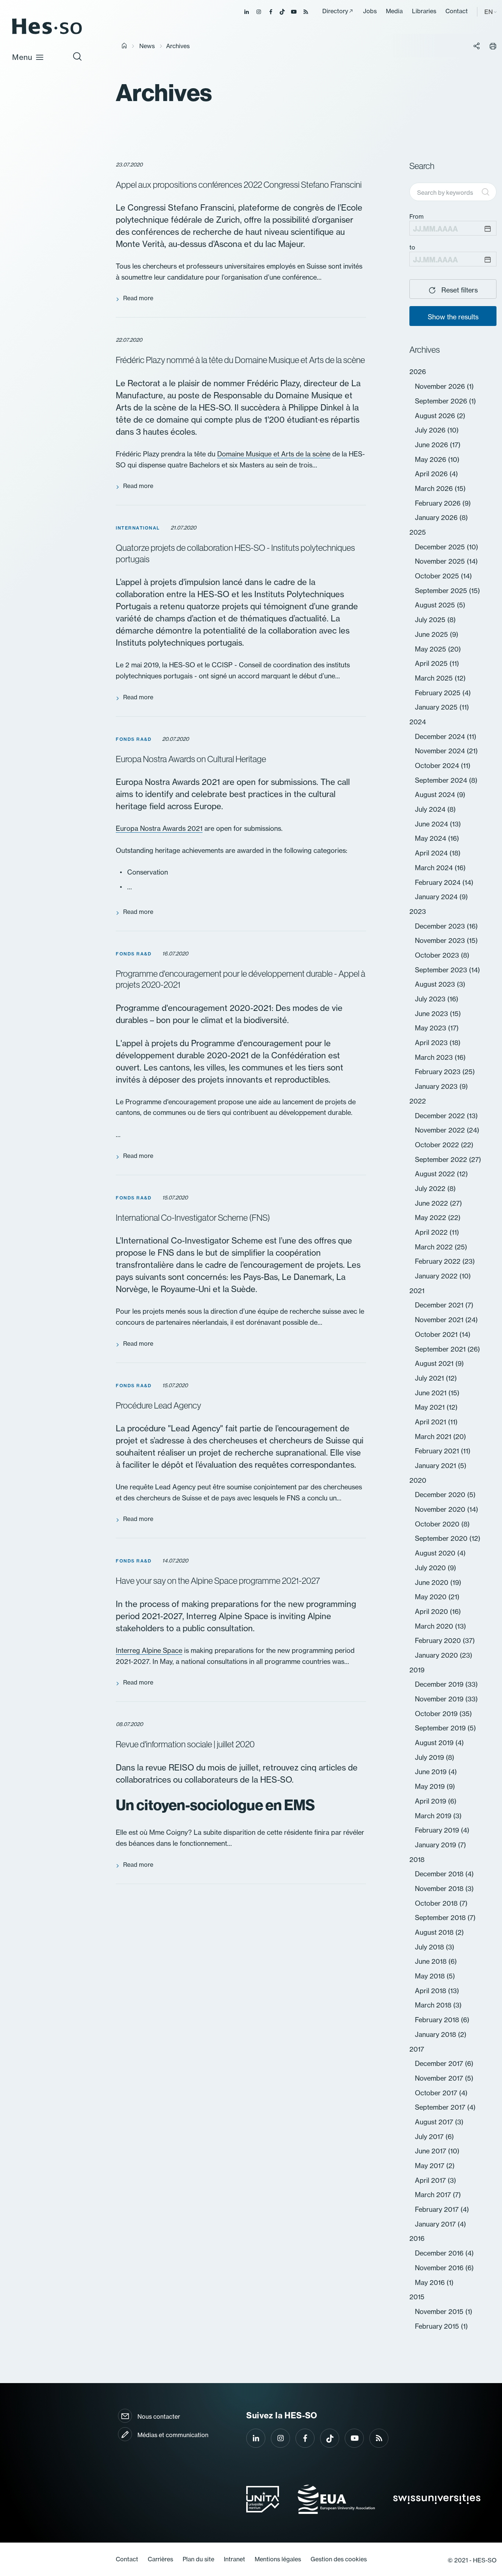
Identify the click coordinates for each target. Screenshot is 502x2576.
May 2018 (431, 1976)
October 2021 (437, 1334)
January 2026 (437, 517)
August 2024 (436, 794)
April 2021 (431, 1422)
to (412, 247)
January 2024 (437, 897)
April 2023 (432, 1043)
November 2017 (440, 2078)
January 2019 (436, 1845)
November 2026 (441, 386)
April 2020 (432, 1611)
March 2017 (434, 2195)
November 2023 (441, 940)
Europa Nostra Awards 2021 (159, 828)
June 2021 (432, 1393)
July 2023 (431, 999)
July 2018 (430, 1947)
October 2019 (437, 1714)
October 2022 (438, 1145)
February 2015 (438, 2326)
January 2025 (437, 707)
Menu (22, 57)
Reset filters (459, 290)
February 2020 (439, 1640)
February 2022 (439, 1261)
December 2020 (441, 1495)
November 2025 (441, 561)
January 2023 (437, 1086)
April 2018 (431, 1991)
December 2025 (441, 547)
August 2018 (435, 1932)
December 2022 (441, 1116)
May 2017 (431, 2166)
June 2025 (432, 634)
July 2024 (431, 809)
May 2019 (431, 1786)
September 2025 (442, 591)
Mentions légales (278, 2559)
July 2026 (431, 430)
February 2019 (438, 1830)
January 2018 (436, 2034)
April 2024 (432, 853)
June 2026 (432, 445)
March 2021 (434, 1436)
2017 (417, 2049)
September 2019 (441, 1728)
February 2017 (438, 2209)
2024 (418, 722)
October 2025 (438, 576)
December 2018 (440, 1874)
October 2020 (438, 1524)
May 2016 (431, 2282)
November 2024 (441, 751)
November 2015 (440, 2311)
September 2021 (441, 1349)
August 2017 (435, 2122)
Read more (138, 298)
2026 (418, 372)
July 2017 (430, 2136)
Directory (335, 11)
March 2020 (435, 1626)
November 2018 (440, 1888)
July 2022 (431, 1188)
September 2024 (442, 780)
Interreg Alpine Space (149, 1650)
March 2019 (434, 1816)
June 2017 (431, 2151)
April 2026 (432, 474)
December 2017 (440, 2063)
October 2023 (438, 955)
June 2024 (432, 824)
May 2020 (432, 1597)
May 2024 (431, 838)
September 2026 (442, 401)
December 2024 (441, 736)
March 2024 (435, 868)
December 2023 (441, 926)
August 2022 (436, 1174)
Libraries (424, 11)
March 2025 (435, 678)
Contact (457, 11)
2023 (418, 911)
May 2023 (431, 1028)
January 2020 (437, 1655)
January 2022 (437, 1276)
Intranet (234, 2559)
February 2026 (439, 503)
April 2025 (432, 663)
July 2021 (430, 1378)
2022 (418, 1101)
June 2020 (433, 1582)
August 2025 (436, 605)
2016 (417, 2238)
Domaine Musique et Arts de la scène (274, 454)
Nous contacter (159, 2417)
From (417, 216)
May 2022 (431, 1217)
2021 (417, 1291)
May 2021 (431, 1407)
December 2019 (440, 1684)
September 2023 (442, 970)
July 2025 (431, 620)
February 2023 (439, 1072)
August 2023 (436, 984)
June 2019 (432, 1772)
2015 (417, 2297)
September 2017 (441, 2107)
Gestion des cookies (339, 2559)
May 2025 (431, 649)
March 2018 (434, 2005)
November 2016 (440, 2268)
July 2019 (430, 1757)
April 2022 (432, 1232)
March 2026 (435, 488)
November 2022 (441, 1130)
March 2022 (435, 1247)
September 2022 (442, 1159)
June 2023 (432, 1013)
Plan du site (198, 2559)
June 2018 (432, 1961)
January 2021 (436, 1465)
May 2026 (431, 459)
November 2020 (441, 1509)
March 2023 (435, 1057)
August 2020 (436, 1553)
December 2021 (440, 1305)
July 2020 (431, 1568)
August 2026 (436, 416)
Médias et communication (173, 2435)
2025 (418, 532)
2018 (417, 1859)
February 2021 (438, 1451)
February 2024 (439, 882)
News (147, 46)
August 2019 (435, 1743)
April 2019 (431, 1801)
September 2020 (442, 1538)
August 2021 (435, 1363)
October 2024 (438, 765)
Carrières (160, 2559)
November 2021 (440, 1320)
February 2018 (438, 2020)
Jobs (370, 11)
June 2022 (432, 1203)
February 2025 (439, 693)
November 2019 (440, 1699)
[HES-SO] (47, 34)
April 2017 (431, 2180)
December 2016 (440, 2253)
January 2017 (436, 2224)
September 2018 (441, 1917)
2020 (418, 1480)
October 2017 (437, 2093)
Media (394, 11)
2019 (417, 1670)
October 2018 (437, 1903)
